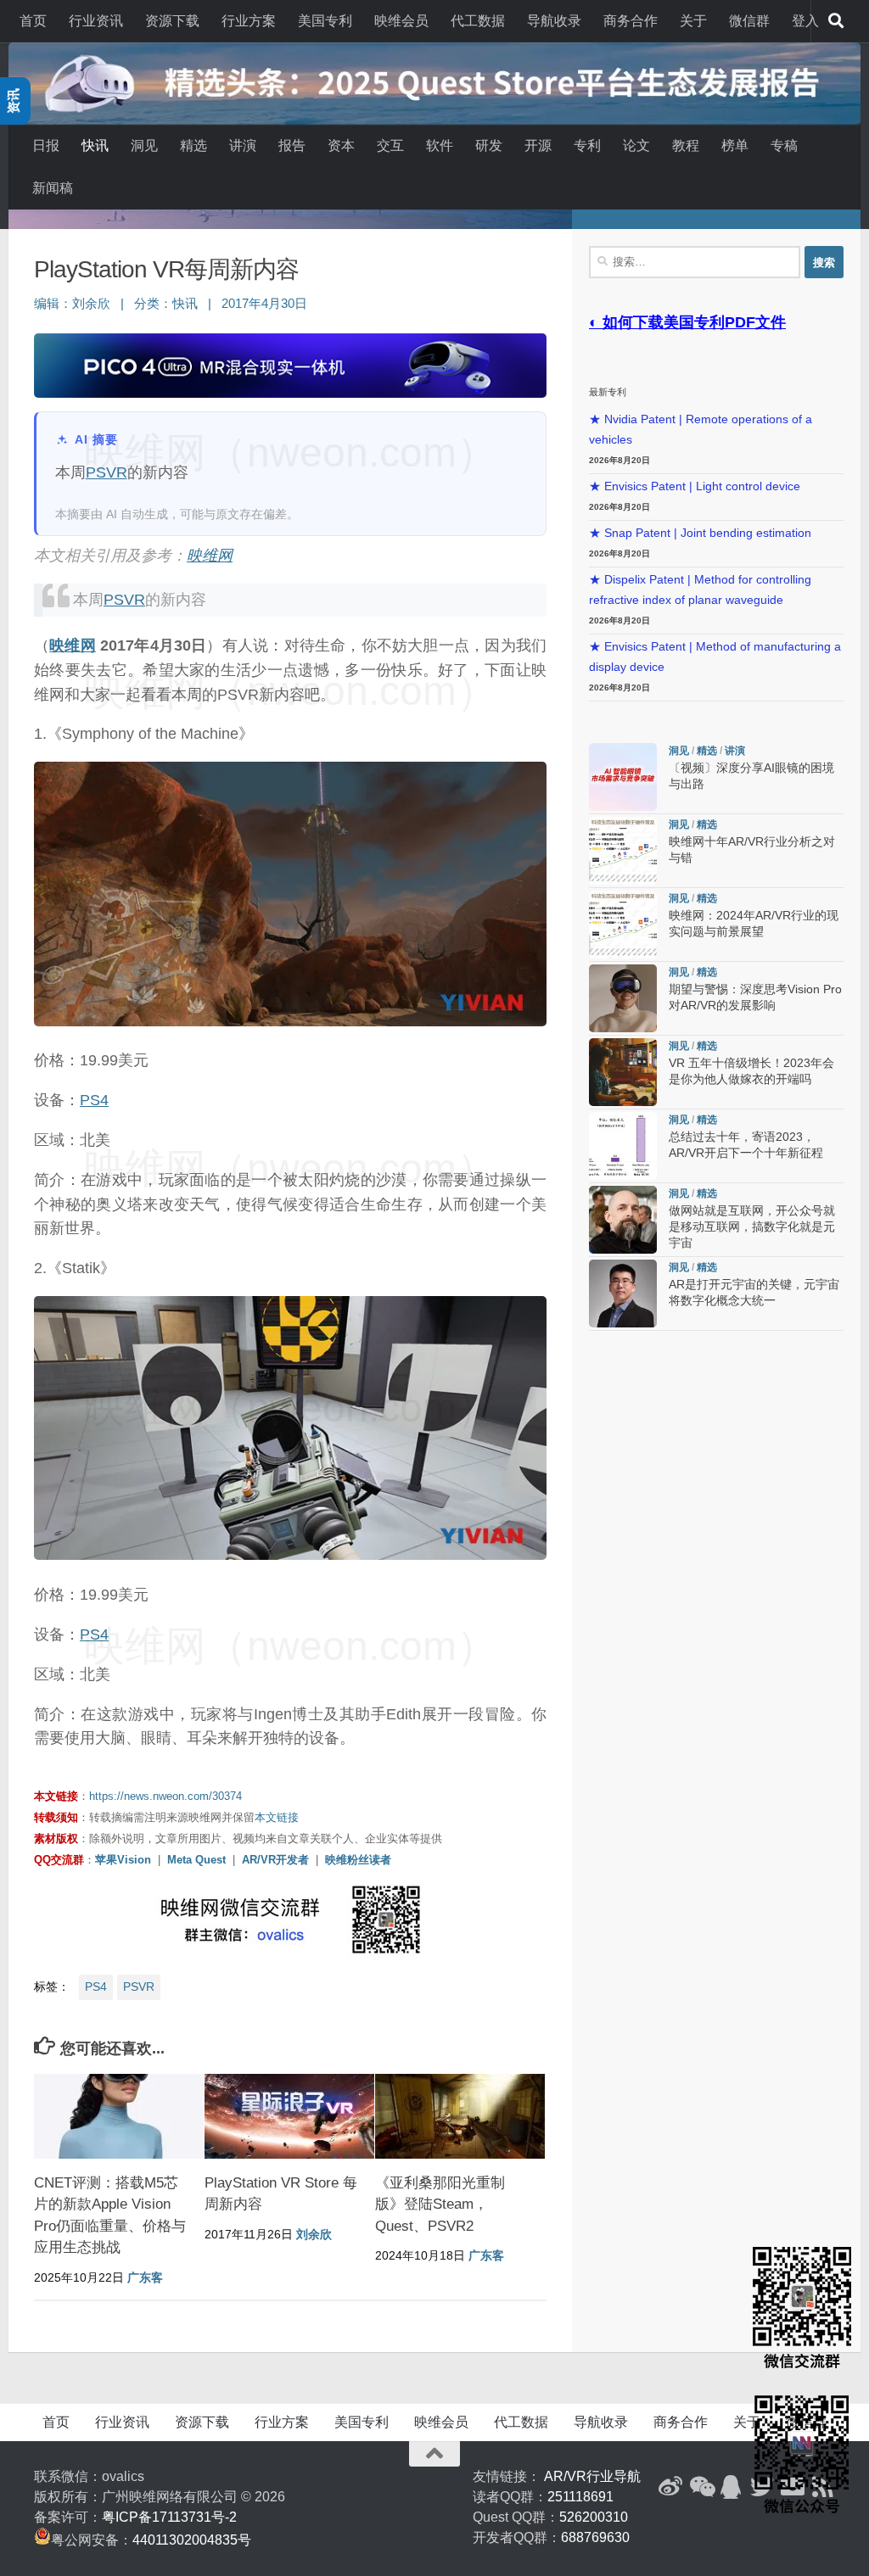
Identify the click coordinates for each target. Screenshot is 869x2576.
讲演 (243, 145)
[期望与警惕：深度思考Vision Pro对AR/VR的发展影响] (623, 998)
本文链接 (277, 1817)
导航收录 (554, 21)
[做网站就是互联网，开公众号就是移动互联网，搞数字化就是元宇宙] (623, 1220)
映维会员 (401, 21)
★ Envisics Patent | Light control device (695, 486)
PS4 (94, 1100)
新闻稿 (53, 188)
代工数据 (478, 21)
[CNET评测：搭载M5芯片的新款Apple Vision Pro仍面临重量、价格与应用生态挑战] (119, 2116)
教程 (686, 145)
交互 (390, 145)
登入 (805, 21)
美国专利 (325, 21)
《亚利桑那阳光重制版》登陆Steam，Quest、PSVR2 (440, 2204)
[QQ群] (732, 2487)
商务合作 (631, 21)
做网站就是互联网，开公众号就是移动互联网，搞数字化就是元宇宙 (752, 1227)
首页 (33, 21)
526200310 (594, 2517)
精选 (193, 145)
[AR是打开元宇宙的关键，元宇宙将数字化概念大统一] (623, 1294)
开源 (538, 145)
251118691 (580, 2497)
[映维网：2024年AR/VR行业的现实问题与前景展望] (623, 925)
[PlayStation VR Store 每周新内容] (289, 2116)
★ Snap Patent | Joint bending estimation (700, 533)
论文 (636, 145)
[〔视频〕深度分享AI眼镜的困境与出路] (623, 777)
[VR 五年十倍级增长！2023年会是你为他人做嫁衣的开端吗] (623, 1072)
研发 (489, 145)
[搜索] (836, 21)
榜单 (735, 145)
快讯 (95, 145)
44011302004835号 (192, 2540)
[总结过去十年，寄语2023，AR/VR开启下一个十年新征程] (623, 1146)
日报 (46, 145)
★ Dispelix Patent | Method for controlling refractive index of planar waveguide (700, 590)
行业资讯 (96, 21)
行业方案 (249, 21)
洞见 (144, 145)
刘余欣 (91, 304)
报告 (292, 145)
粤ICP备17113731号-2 (169, 2517)
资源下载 (172, 21)
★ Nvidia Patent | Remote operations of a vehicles (701, 430)
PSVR (107, 472)
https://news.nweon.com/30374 (165, 1796)
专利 (587, 145)
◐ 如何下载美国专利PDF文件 (687, 322)
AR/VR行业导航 (592, 2476)
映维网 (210, 556)
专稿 (784, 145)
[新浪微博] (670, 2487)
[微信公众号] (701, 2487)
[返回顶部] (434, 2454)
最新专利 (608, 392)
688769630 (595, 2537)
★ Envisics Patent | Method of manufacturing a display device (715, 657)
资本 (341, 145)
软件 (440, 145)
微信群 (749, 21)
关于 (693, 21)
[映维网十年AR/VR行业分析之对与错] (623, 851)
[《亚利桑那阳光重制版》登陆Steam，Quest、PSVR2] (460, 2116)
